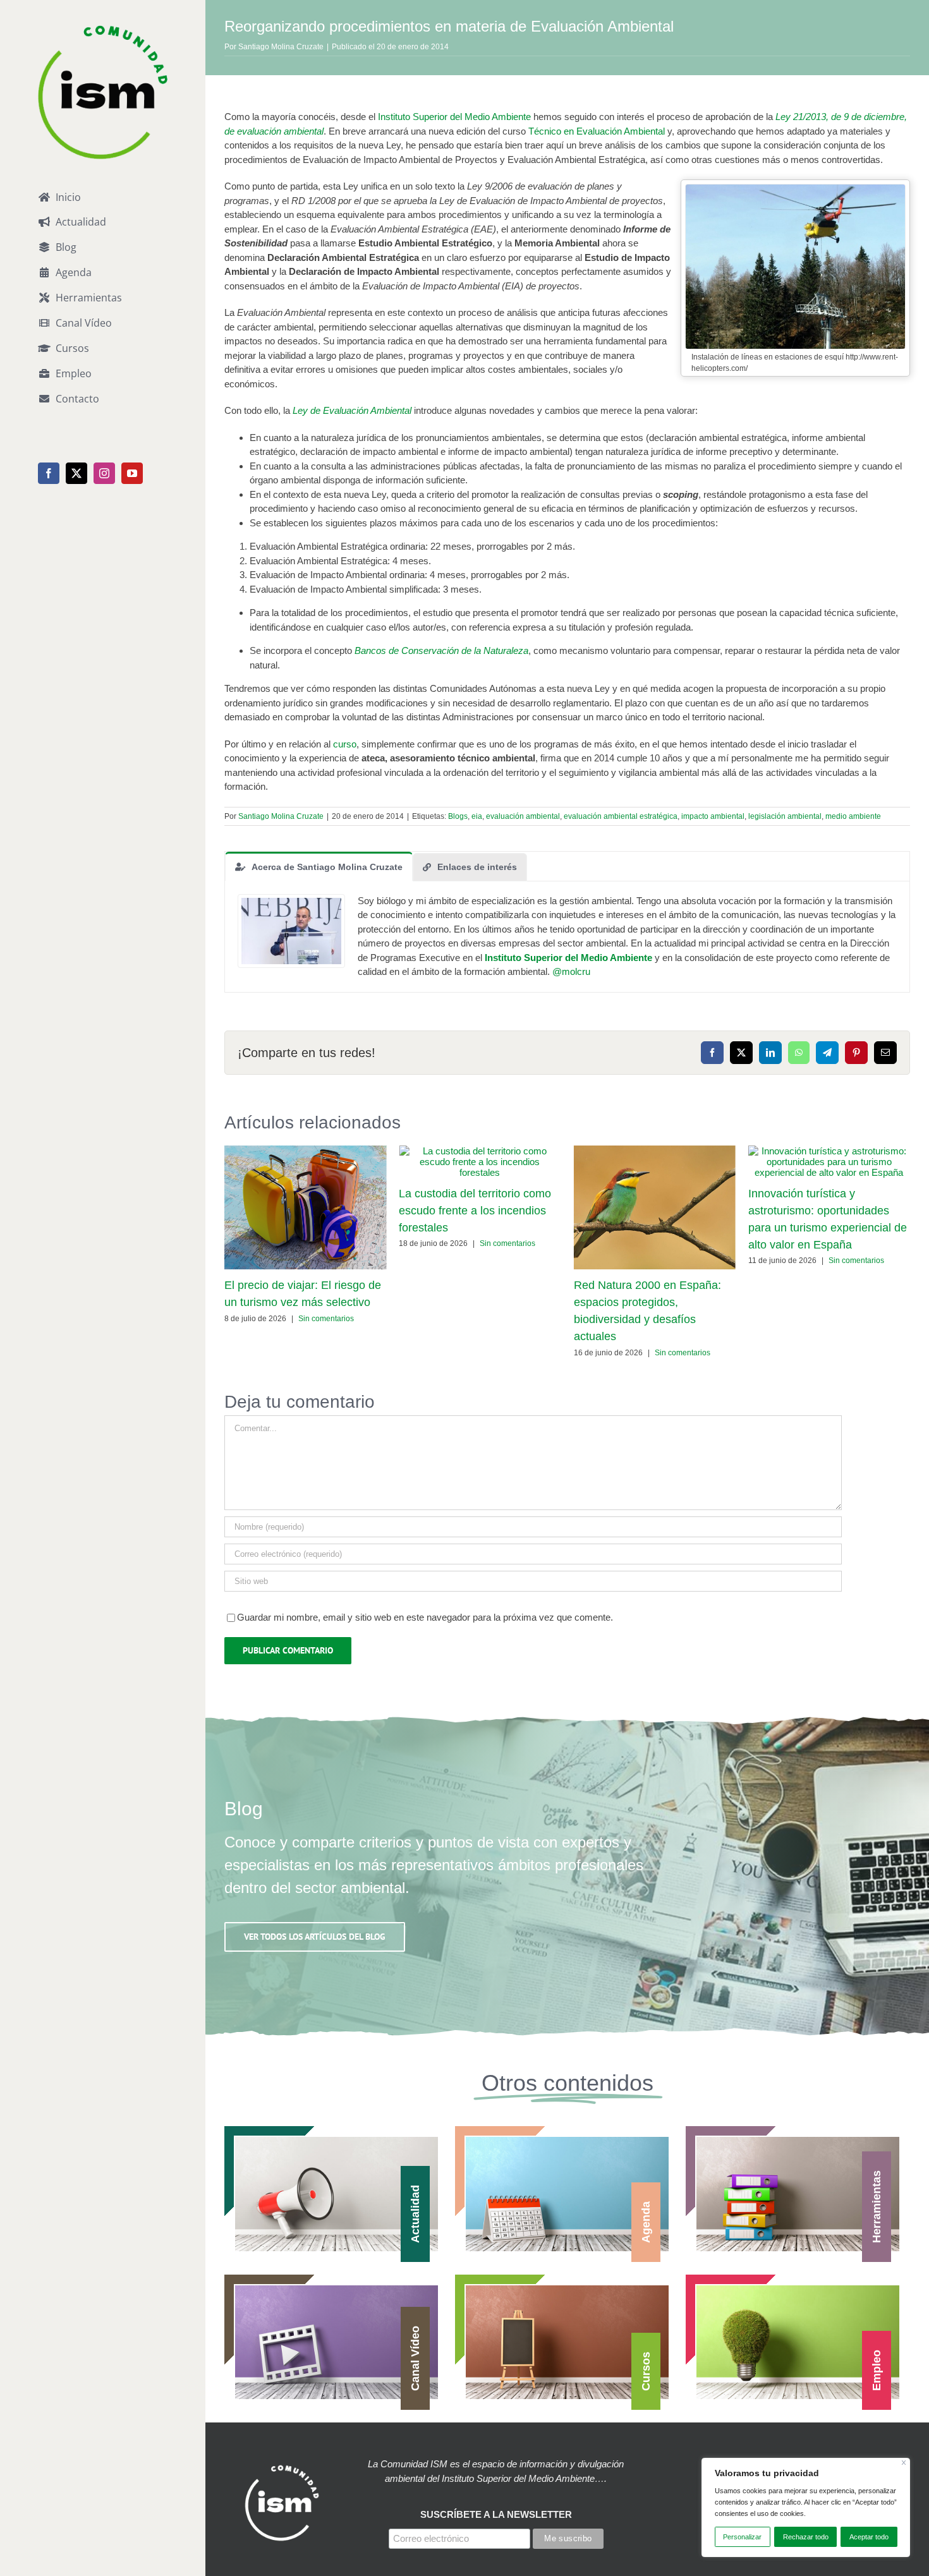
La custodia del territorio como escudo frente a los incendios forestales (475, 1211)
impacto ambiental (713, 816)
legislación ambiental (785, 816)
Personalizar (742, 2537)
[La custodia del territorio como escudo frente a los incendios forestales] (480, 1151)
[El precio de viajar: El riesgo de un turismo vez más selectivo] (305, 1151)
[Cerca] (904, 2463)
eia (477, 816)
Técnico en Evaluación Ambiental (597, 131)
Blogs (458, 816)
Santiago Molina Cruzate (281, 47)
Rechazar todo (806, 2537)
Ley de (308, 410)
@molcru (571, 971)
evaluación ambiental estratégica (621, 816)
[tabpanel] (567, 937)
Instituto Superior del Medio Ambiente (454, 117)
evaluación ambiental (523, 816)
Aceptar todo (869, 2537)
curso (345, 744)
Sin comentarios (326, 1319)
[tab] (319, 866)
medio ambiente (853, 816)
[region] (806, 2507)
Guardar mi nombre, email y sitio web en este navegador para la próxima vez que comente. (425, 1617)
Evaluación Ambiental (367, 410)
